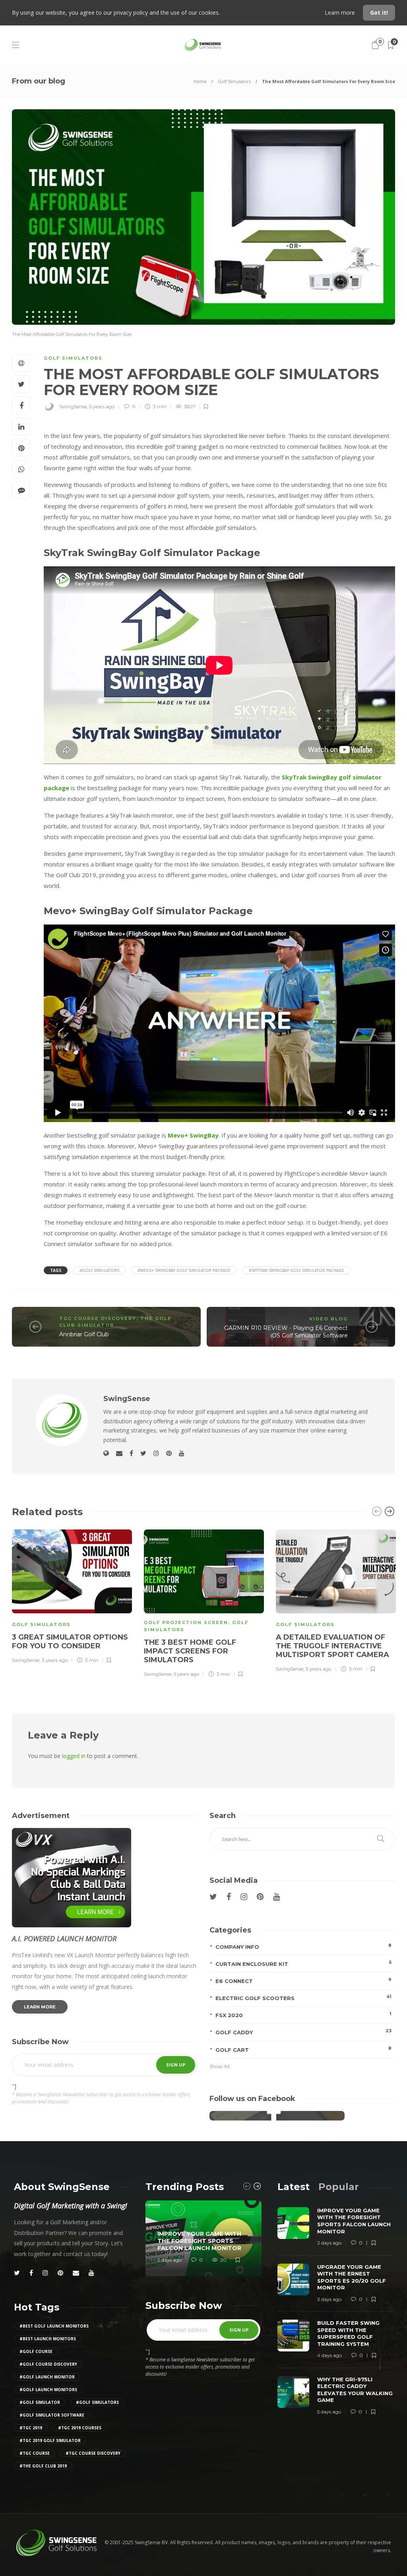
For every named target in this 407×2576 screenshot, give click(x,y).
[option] (72, 1595)
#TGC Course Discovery (93, 2453)
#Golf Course (36, 2351)
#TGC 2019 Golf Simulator (50, 2440)
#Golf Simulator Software (52, 2415)
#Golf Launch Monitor (47, 2377)
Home (200, 81)
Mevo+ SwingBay (193, 1135)
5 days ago (329, 2412)
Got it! (379, 13)
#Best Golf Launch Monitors (54, 2326)
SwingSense (73, 406)
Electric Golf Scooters (303, 1997)
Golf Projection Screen (186, 1622)
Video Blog (329, 1319)
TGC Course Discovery (98, 1318)
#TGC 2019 (31, 2428)
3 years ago (55, 1660)
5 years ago (102, 406)
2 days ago (170, 2260)
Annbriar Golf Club (84, 1334)
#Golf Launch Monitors (48, 2390)
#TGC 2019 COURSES (80, 2428)
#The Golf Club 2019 (43, 2466)
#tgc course (35, 2453)
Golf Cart (303, 2049)
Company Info (303, 1946)
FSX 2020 (303, 2015)
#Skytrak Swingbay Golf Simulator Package (297, 1270)
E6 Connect (303, 1980)
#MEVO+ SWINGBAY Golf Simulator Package (184, 1270)
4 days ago (329, 2355)
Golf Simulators (234, 81)
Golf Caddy (303, 2032)
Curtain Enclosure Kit (303, 1963)
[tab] (294, 2187)
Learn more (341, 13)
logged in (74, 1756)
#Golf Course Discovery (48, 2364)
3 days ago (329, 2299)
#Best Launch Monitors (48, 2339)
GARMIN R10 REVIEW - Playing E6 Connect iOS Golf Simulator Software (286, 1332)
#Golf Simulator (40, 2402)
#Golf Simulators (99, 1270)
